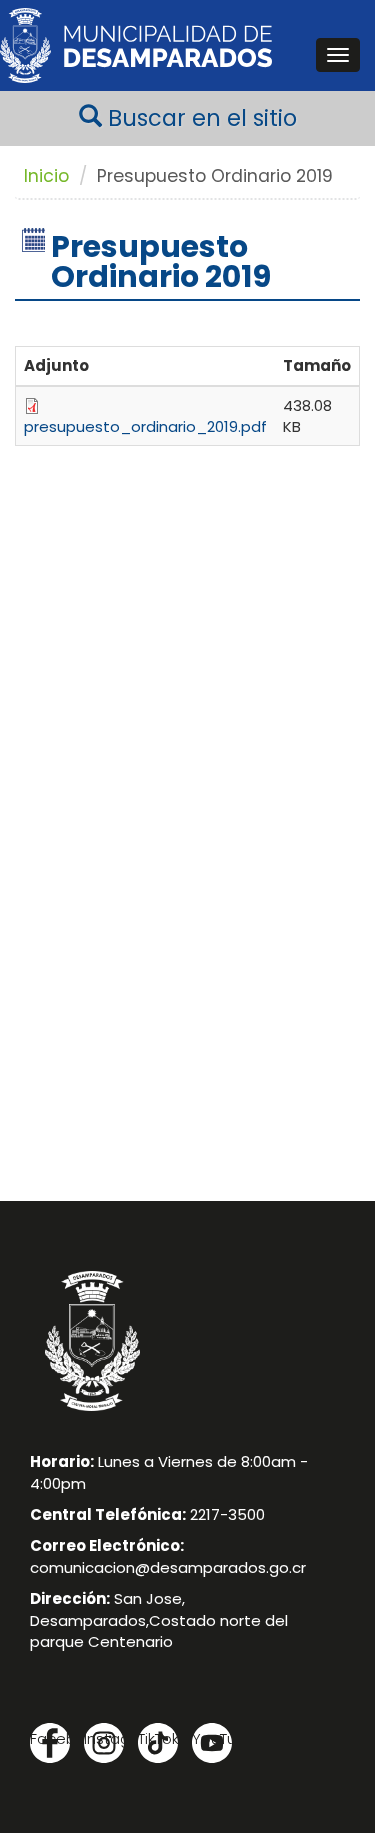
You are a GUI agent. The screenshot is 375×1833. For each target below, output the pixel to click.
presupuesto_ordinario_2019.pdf (145, 426)
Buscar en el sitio (199, 118)
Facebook (50, 1738)
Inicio (46, 176)
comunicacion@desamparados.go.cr (168, 1567)
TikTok (158, 1738)
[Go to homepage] (136, 45)
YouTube (212, 1738)
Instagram (104, 1738)
